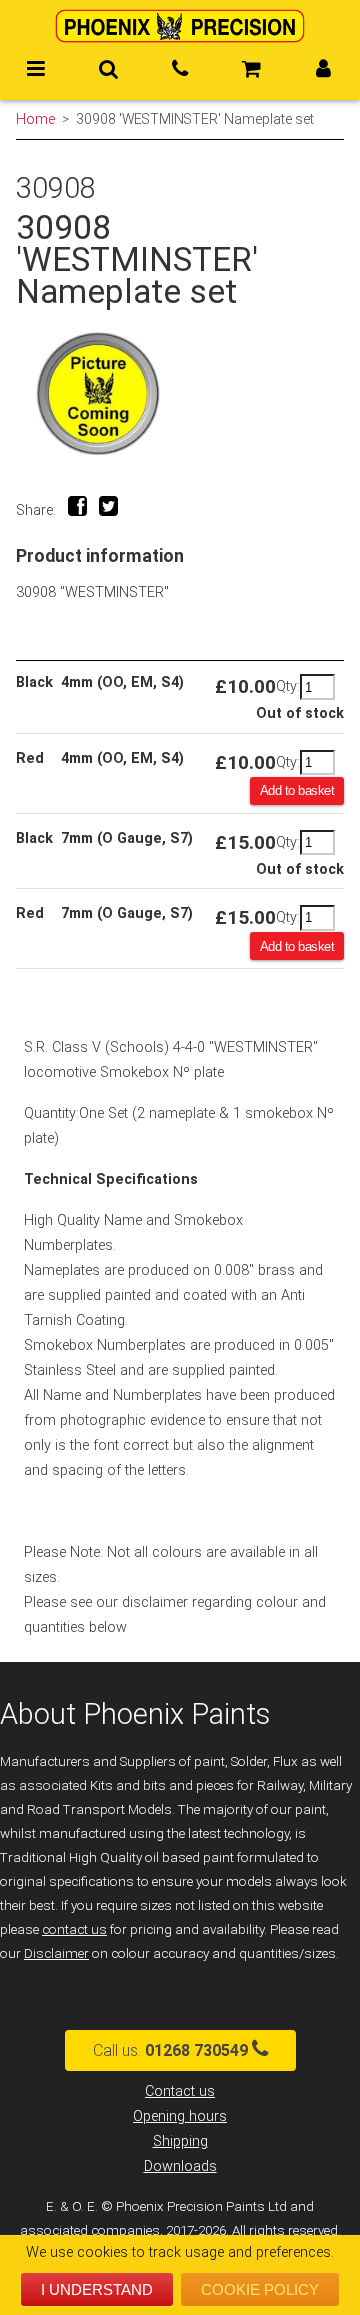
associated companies (90, 2230)
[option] (180, 393)
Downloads (180, 2166)
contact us (74, 1929)
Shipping (180, 2141)
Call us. (170, 2050)
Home (35, 119)
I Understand (97, 2289)
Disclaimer (56, 1953)
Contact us (180, 2091)
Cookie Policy (260, 2289)
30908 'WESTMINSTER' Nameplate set (195, 119)
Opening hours (180, 2116)
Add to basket (297, 790)
